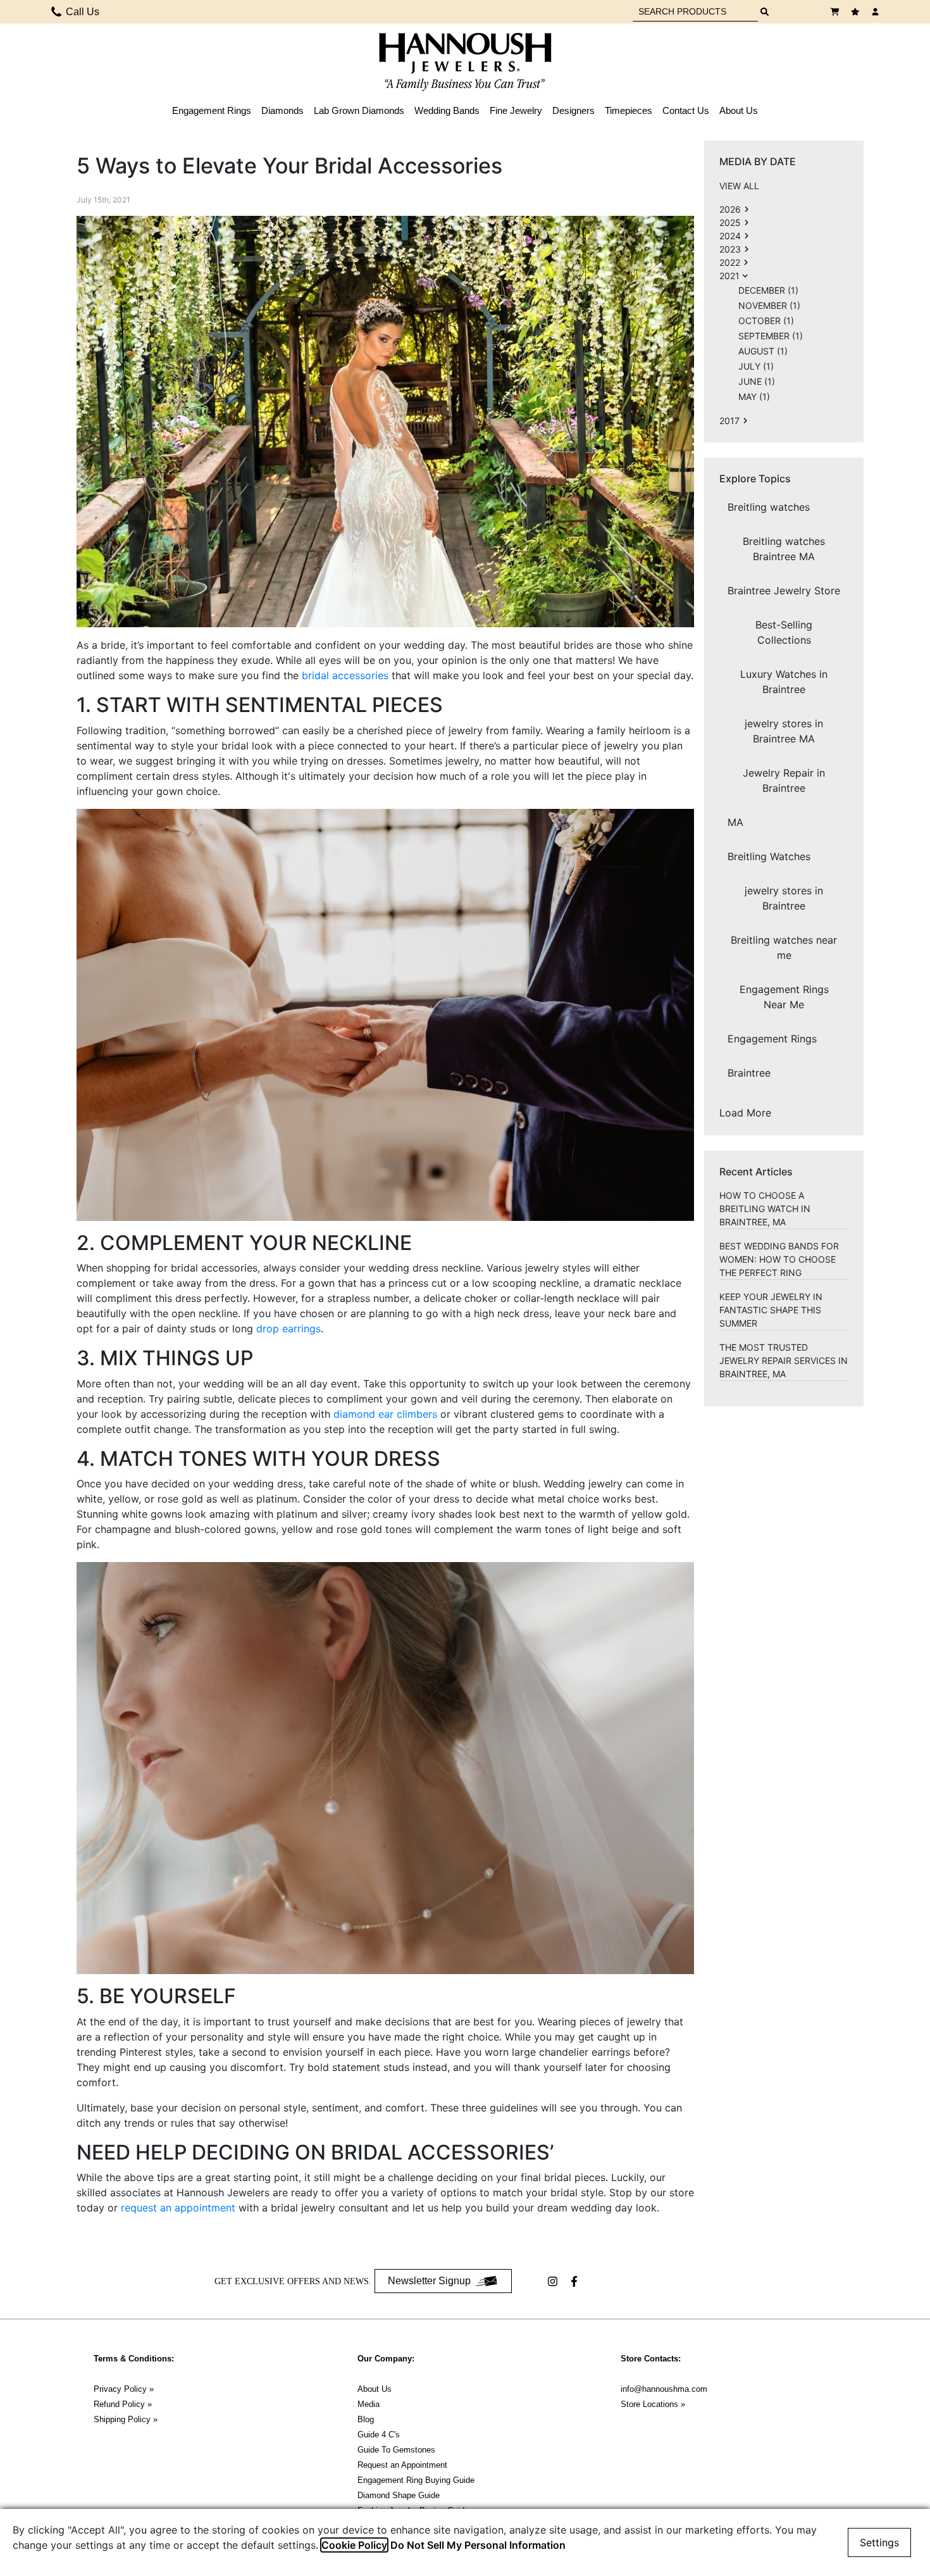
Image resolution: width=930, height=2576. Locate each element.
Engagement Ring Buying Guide (416, 2480)
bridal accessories (345, 675)
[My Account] (877, 12)
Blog (366, 2419)
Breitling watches (769, 507)
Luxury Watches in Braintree (784, 682)
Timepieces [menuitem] (629, 110)
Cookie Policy (354, 2545)
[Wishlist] (857, 12)
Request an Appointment (402, 2465)
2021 (729, 276)
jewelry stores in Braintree (784, 898)
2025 (730, 222)
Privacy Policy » (124, 2389)
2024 (730, 236)
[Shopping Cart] (836, 12)
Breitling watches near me (784, 947)
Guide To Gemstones (396, 2450)
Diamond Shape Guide (399, 2495)
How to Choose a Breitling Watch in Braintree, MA (765, 1209)
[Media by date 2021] (747, 209)
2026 (730, 209)
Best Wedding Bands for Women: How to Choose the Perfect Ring (779, 1259)
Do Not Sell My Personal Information (478, 2545)
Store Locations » (653, 2404)
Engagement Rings (772, 1039)
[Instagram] (554, 2281)
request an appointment (178, 2208)
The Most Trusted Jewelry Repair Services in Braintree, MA (784, 1360)
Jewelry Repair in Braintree (784, 780)
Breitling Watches (769, 856)
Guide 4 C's (379, 2435)
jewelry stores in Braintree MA (784, 731)
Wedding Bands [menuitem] (447, 110)
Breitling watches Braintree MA (784, 549)
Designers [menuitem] (573, 110)
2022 (730, 262)
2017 (729, 421)
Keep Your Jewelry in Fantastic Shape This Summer (771, 1310)
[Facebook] (576, 2281)
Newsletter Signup (429, 2281)
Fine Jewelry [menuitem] (516, 110)
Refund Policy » (123, 2404)
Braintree (749, 1073)
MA (735, 822)
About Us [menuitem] (739, 110)
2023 (730, 249)
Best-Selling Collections (784, 632)
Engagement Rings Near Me (784, 997)
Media (369, 2404)
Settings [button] (879, 2542)
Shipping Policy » (126, 2419)
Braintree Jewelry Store (784, 591)
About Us (375, 2389)
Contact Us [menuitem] (686, 110)
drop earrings (288, 1329)
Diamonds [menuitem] (282, 110)
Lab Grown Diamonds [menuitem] (359, 110)
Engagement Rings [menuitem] (212, 110)
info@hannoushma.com (664, 2389)
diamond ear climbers (385, 1414)
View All (739, 186)
